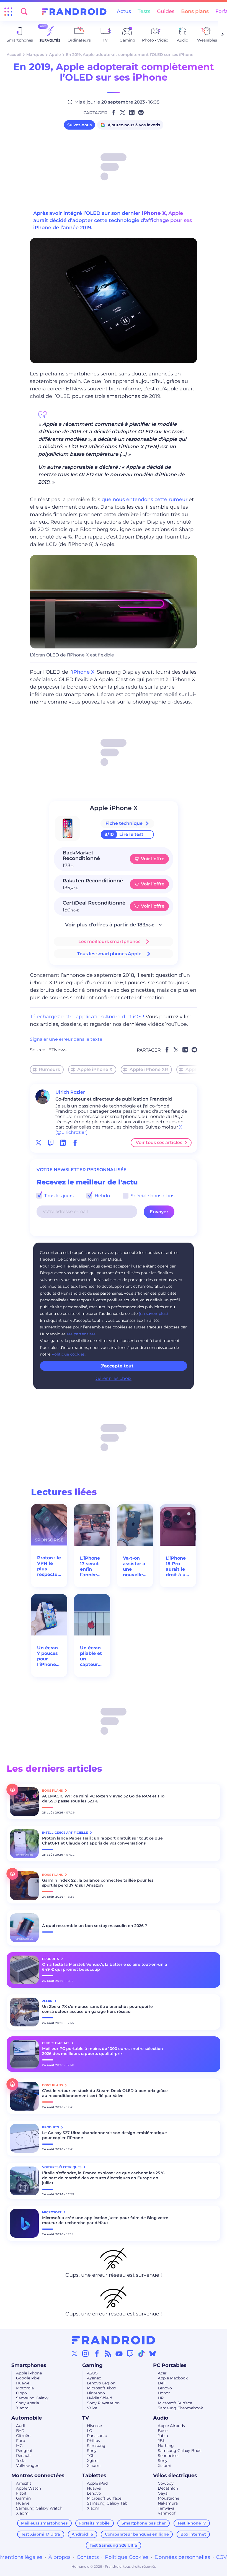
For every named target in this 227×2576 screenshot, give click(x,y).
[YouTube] (119, 2353)
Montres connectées (38, 2475)
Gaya (163, 2493)
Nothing (166, 2446)
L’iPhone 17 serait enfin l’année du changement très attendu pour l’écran (92, 1567)
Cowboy (166, 2483)
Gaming (92, 2365)
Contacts (88, 2557)
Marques (35, 55)
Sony (92, 2451)
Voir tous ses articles (159, 1143)
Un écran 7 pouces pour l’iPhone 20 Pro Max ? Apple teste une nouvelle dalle (48, 1656)
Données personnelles (182, 2557)
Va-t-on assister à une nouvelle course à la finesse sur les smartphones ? (135, 1567)
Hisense (94, 2426)
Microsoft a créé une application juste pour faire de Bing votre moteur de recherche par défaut (105, 2220)
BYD (20, 2431)
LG (90, 2431)
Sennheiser (168, 2456)
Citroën (23, 2436)
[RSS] (108, 2353)
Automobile (27, 2418)
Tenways (166, 2508)
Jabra (163, 2436)
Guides (166, 11)
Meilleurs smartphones (44, 2523)
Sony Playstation (103, 2403)
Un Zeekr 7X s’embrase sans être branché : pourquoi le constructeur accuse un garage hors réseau (97, 2009)
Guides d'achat (56, 2043)
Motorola (25, 2388)
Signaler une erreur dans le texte (66, 1039)
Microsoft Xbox (101, 2388)
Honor (164, 2393)
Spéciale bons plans (152, 1196)
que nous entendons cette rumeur (145, 499)
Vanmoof (167, 2513)
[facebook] (75, 1143)
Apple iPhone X (95, 1069)
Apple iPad (97, 2483)
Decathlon (168, 2488)
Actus (124, 11)
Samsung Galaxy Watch (39, 2508)
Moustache (168, 2498)
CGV (222, 2557)
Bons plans (195, 11)
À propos (60, 2557)
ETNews (57, 1050)
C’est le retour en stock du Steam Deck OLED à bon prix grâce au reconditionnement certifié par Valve (105, 2093)
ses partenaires (81, 1334)
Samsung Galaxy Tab (107, 2503)
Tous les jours (58, 1196)
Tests (144, 11)
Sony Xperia (28, 2403)
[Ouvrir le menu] (8, 12)
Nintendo (96, 2393)
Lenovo (165, 2388)
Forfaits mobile (94, 2523)
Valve (92, 2408)
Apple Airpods (171, 2426)
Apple (55, 55)
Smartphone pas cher (144, 2523)
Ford (21, 2441)
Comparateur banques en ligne (137, 2534)
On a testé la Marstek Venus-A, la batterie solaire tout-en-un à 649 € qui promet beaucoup (105, 1967)
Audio (161, 2418)
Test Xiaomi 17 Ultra (41, 2534)
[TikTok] (141, 2353)
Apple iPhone (29, 2373)
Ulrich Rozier (70, 1092)
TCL (91, 2456)
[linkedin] (63, 1143)
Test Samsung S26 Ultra (114, 2545)
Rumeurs (49, 1069)
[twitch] (51, 1143)
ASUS (92, 2373)
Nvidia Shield (100, 2398)
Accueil (14, 55)
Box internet (193, 2534)
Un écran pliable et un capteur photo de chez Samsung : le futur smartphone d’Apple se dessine (92, 1656)
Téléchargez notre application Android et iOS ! (87, 1017)
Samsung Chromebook (180, 2408)
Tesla (21, 2461)
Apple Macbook (173, 2378)
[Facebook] (97, 2353)
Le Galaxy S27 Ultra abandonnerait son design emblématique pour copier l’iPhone (105, 2135)
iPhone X (154, 213)
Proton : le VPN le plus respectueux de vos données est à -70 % (49, 1566)
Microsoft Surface (175, 2403)
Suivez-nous (79, 125)
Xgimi (93, 2461)
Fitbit (21, 2493)
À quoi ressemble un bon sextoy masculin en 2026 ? (95, 1926)
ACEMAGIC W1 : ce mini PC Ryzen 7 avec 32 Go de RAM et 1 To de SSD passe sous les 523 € (103, 1799)
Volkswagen (28, 2466)
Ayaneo (94, 2378)
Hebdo (102, 1196)
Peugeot (24, 2451)
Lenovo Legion (101, 2383)
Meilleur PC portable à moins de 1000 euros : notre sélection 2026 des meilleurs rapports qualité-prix (103, 2051)
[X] (74, 2353)
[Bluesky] (153, 2353)
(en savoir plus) (153, 1313)
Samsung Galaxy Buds (180, 2451)
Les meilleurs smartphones (109, 941)
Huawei (23, 2383)
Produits (51, 1959)
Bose (163, 2431)
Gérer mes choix (114, 1378)
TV (86, 2418)
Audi (20, 2426)
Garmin (23, 2498)
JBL (161, 2441)
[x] (38, 1143)
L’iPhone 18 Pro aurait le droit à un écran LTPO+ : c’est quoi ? (177, 1567)
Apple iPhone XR (149, 1069)
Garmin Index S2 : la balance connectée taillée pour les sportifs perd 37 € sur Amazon (98, 1883)
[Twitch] (130, 2353)
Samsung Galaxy (32, 2398)
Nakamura (168, 2503)
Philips (93, 2441)
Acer (162, 2373)
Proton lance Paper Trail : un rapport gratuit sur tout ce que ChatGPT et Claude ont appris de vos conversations (102, 1841)
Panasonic (97, 2436)
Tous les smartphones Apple (109, 954)
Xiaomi (23, 2408)
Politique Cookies (127, 2557)
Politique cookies (68, 1354)
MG (19, 2446)
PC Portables (170, 2365)
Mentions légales (21, 2557)
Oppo (21, 2393)
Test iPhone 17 (192, 2523)
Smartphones (29, 2365)
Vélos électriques (175, 2475)
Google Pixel (28, 2378)
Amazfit (24, 2483)
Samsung (96, 2446)
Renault (24, 2456)
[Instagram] (86, 2353)
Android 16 (82, 2534)
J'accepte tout (117, 1366)
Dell (162, 2383)
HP (161, 2398)
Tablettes (94, 2475)
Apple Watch (29, 2488)
